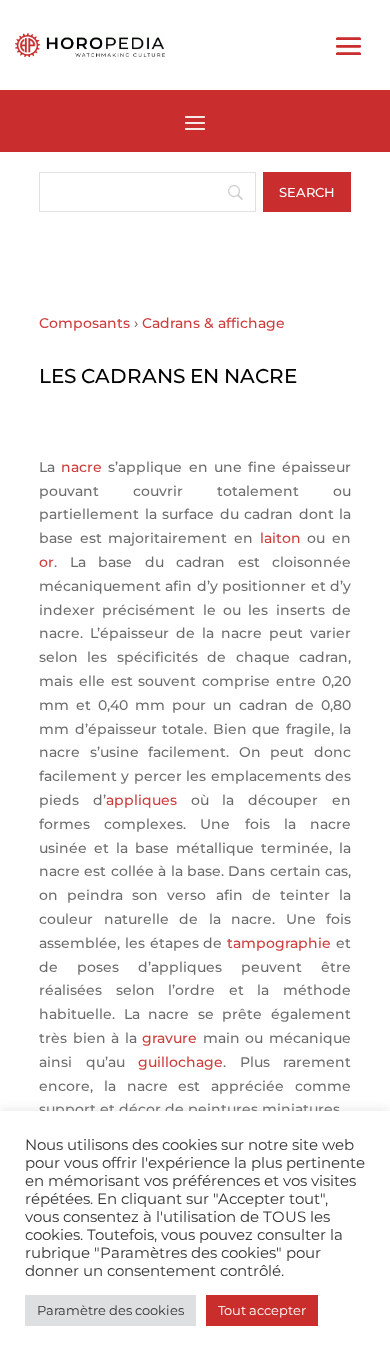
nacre (81, 467)
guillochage (180, 1062)
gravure (169, 1038)
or (46, 562)
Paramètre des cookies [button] (110, 1310)
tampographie (279, 943)
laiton (280, 538)
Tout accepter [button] (262, 1310)
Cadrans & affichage (213, 323)
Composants (84, 323)
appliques (141, 800)
